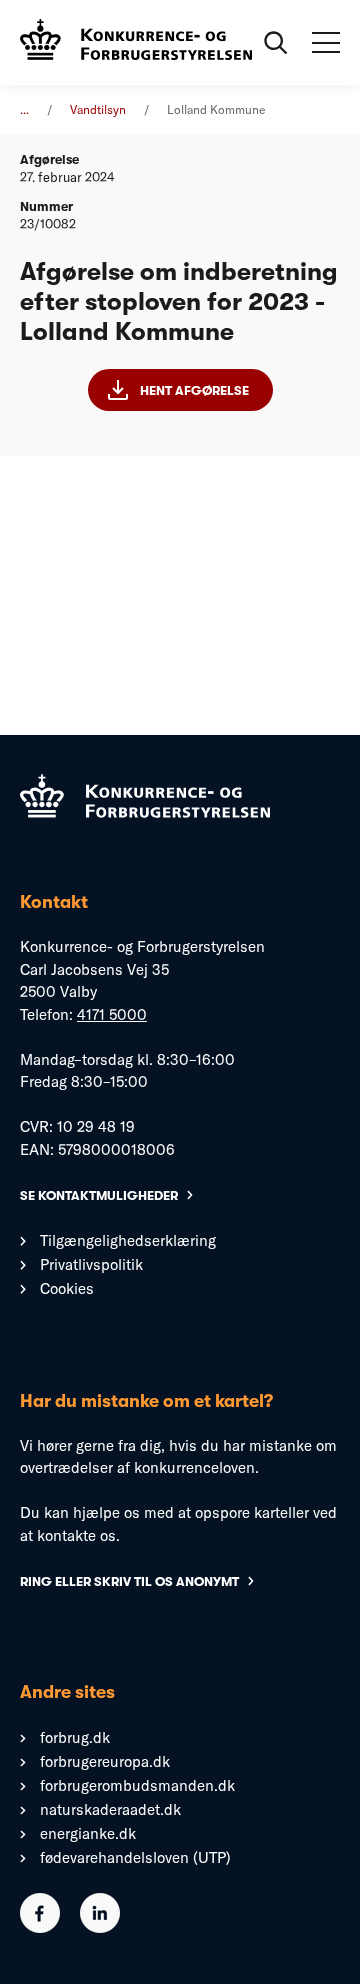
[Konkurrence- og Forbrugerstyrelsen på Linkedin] (100, 1927)
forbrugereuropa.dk (105, 1761)
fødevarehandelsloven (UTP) (135, 1857)
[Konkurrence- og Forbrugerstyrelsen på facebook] (40, 1927)
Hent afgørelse (194, 390)
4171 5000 (112, 1014)
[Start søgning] (276, 43)
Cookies (67, 1288)
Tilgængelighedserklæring (128, 1240)
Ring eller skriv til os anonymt (129, 1581)
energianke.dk (88, 1833)
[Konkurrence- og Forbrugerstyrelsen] (136, 42)
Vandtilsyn (98, 109)
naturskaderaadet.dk (110, 1809)
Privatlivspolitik (91, 1264)
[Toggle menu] (326, 43)
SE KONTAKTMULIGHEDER (99, 1195)
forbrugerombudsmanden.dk (137, 1785)
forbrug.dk (75, 1737)
